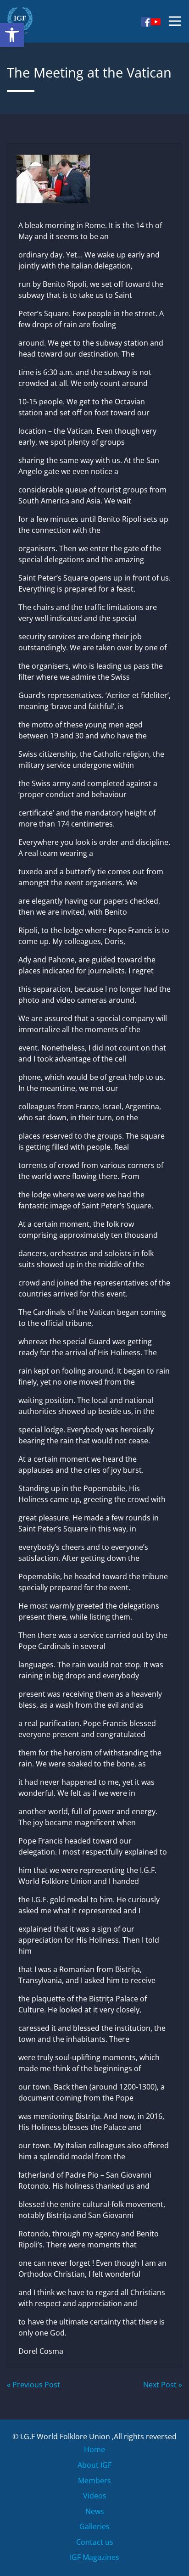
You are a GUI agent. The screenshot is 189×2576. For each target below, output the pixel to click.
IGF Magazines (94, 2557)
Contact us (95, 2542)
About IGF (94, 2465)
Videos (95, 2496)
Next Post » (163, 2385)
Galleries (94, 2526)
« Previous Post (33, 2385)
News (95, 2511)
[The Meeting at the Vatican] (94, 176)
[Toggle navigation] (175, 21)
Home (94, 2449)
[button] (12, 35)
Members (94, 2481)
